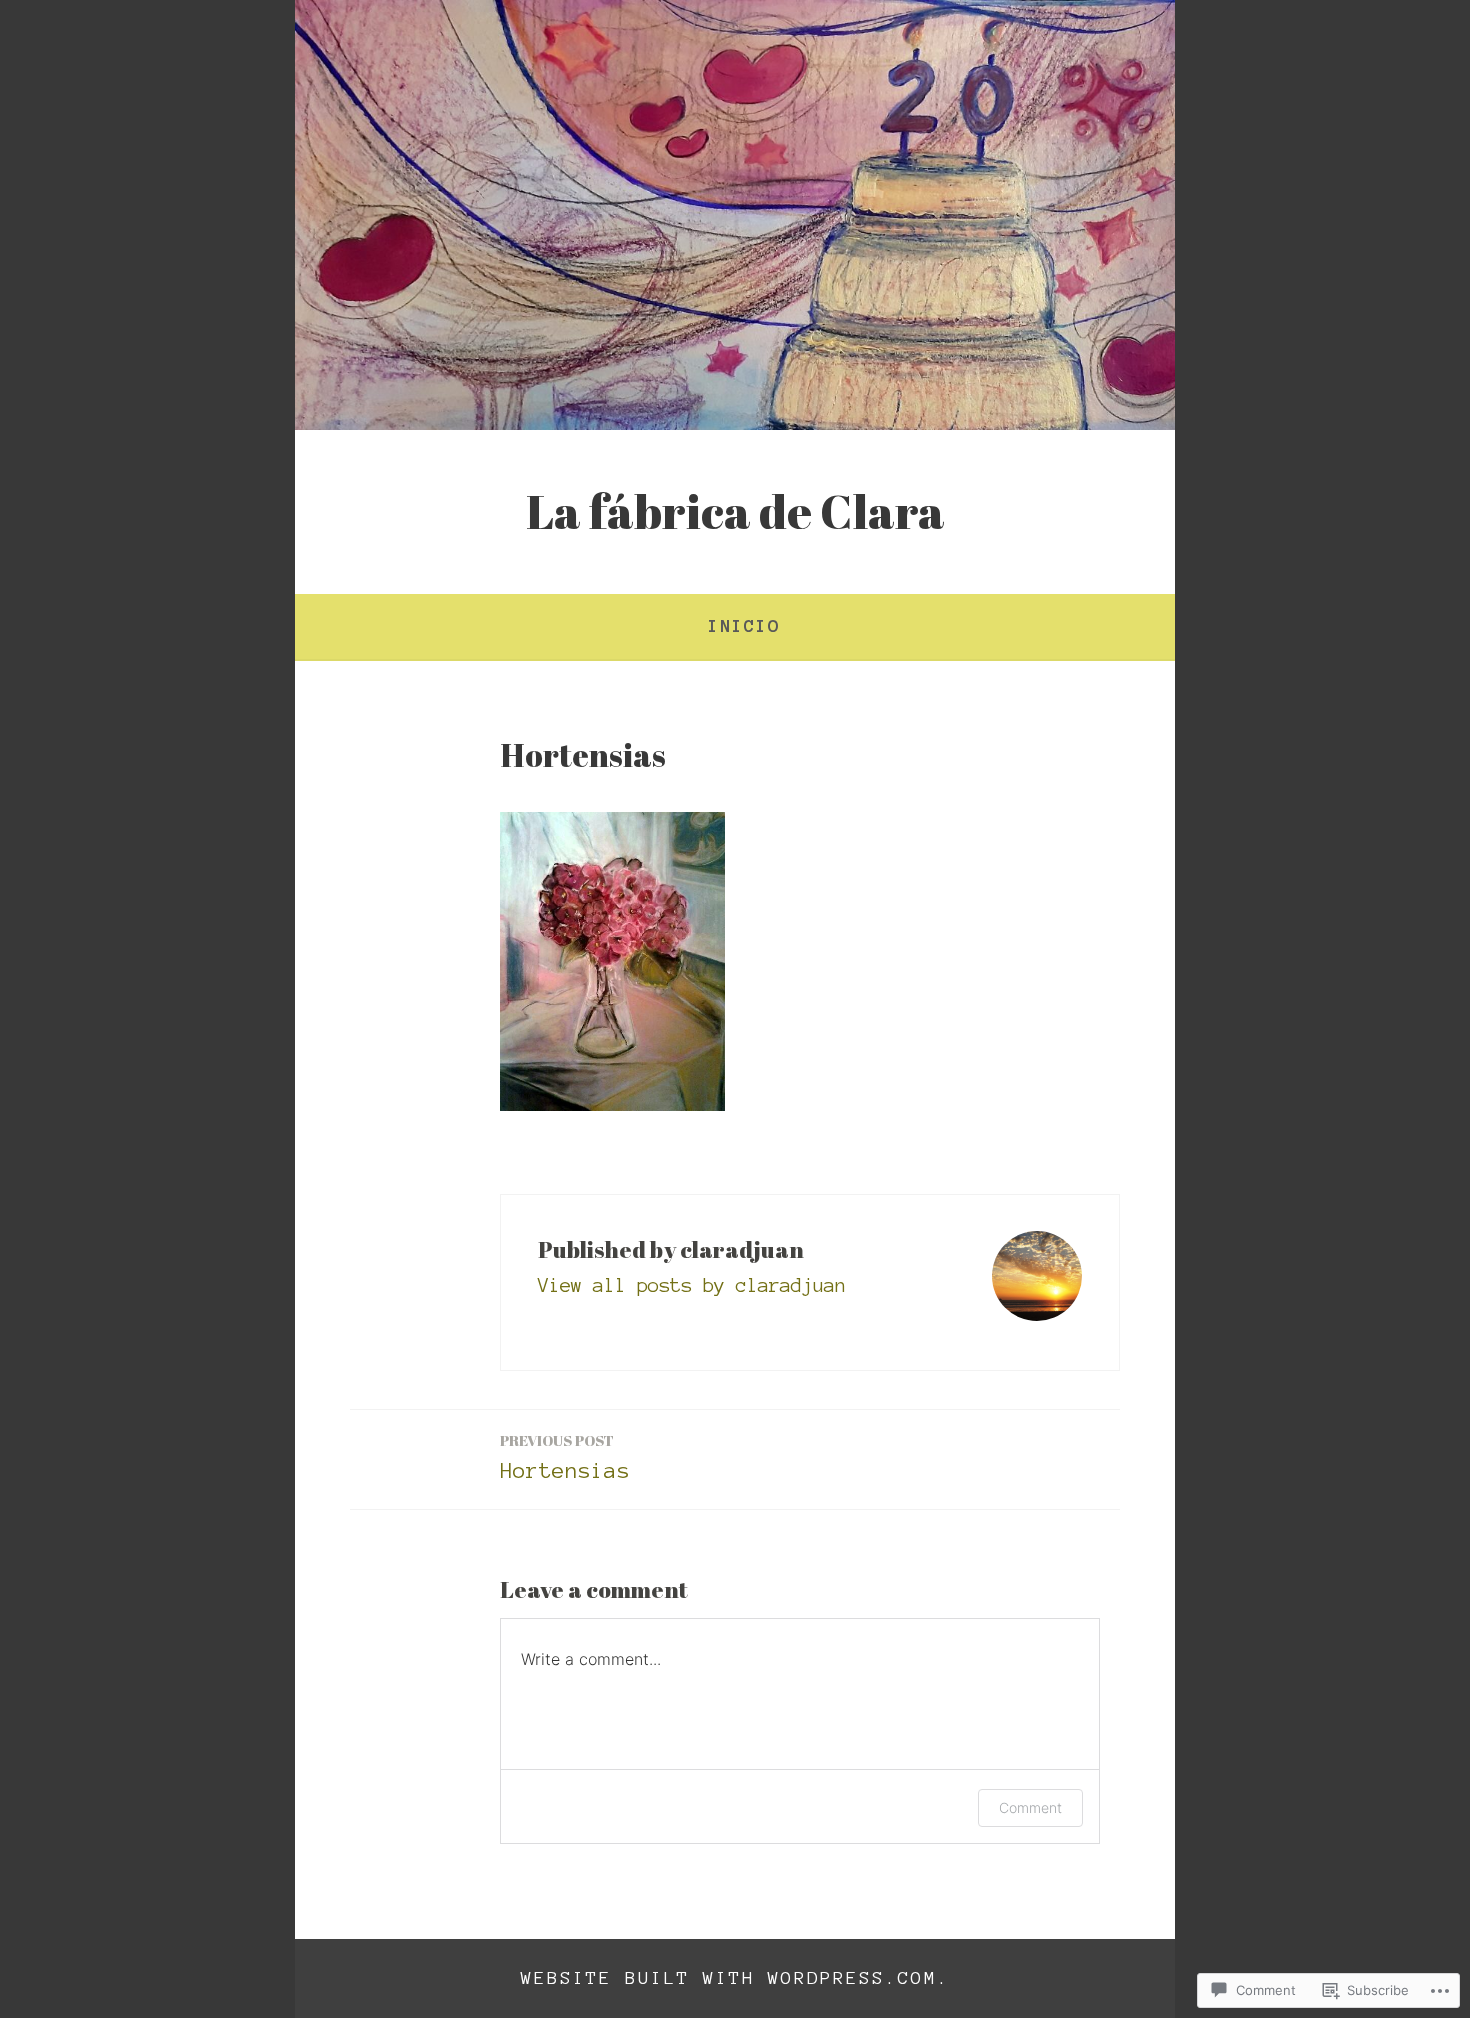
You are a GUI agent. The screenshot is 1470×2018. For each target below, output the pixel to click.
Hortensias (565, 1456)
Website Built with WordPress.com (729, 1978)
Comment (1030, 1807)
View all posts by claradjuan (692, 1285)
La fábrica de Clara (735, 511)
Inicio (744, 626)
